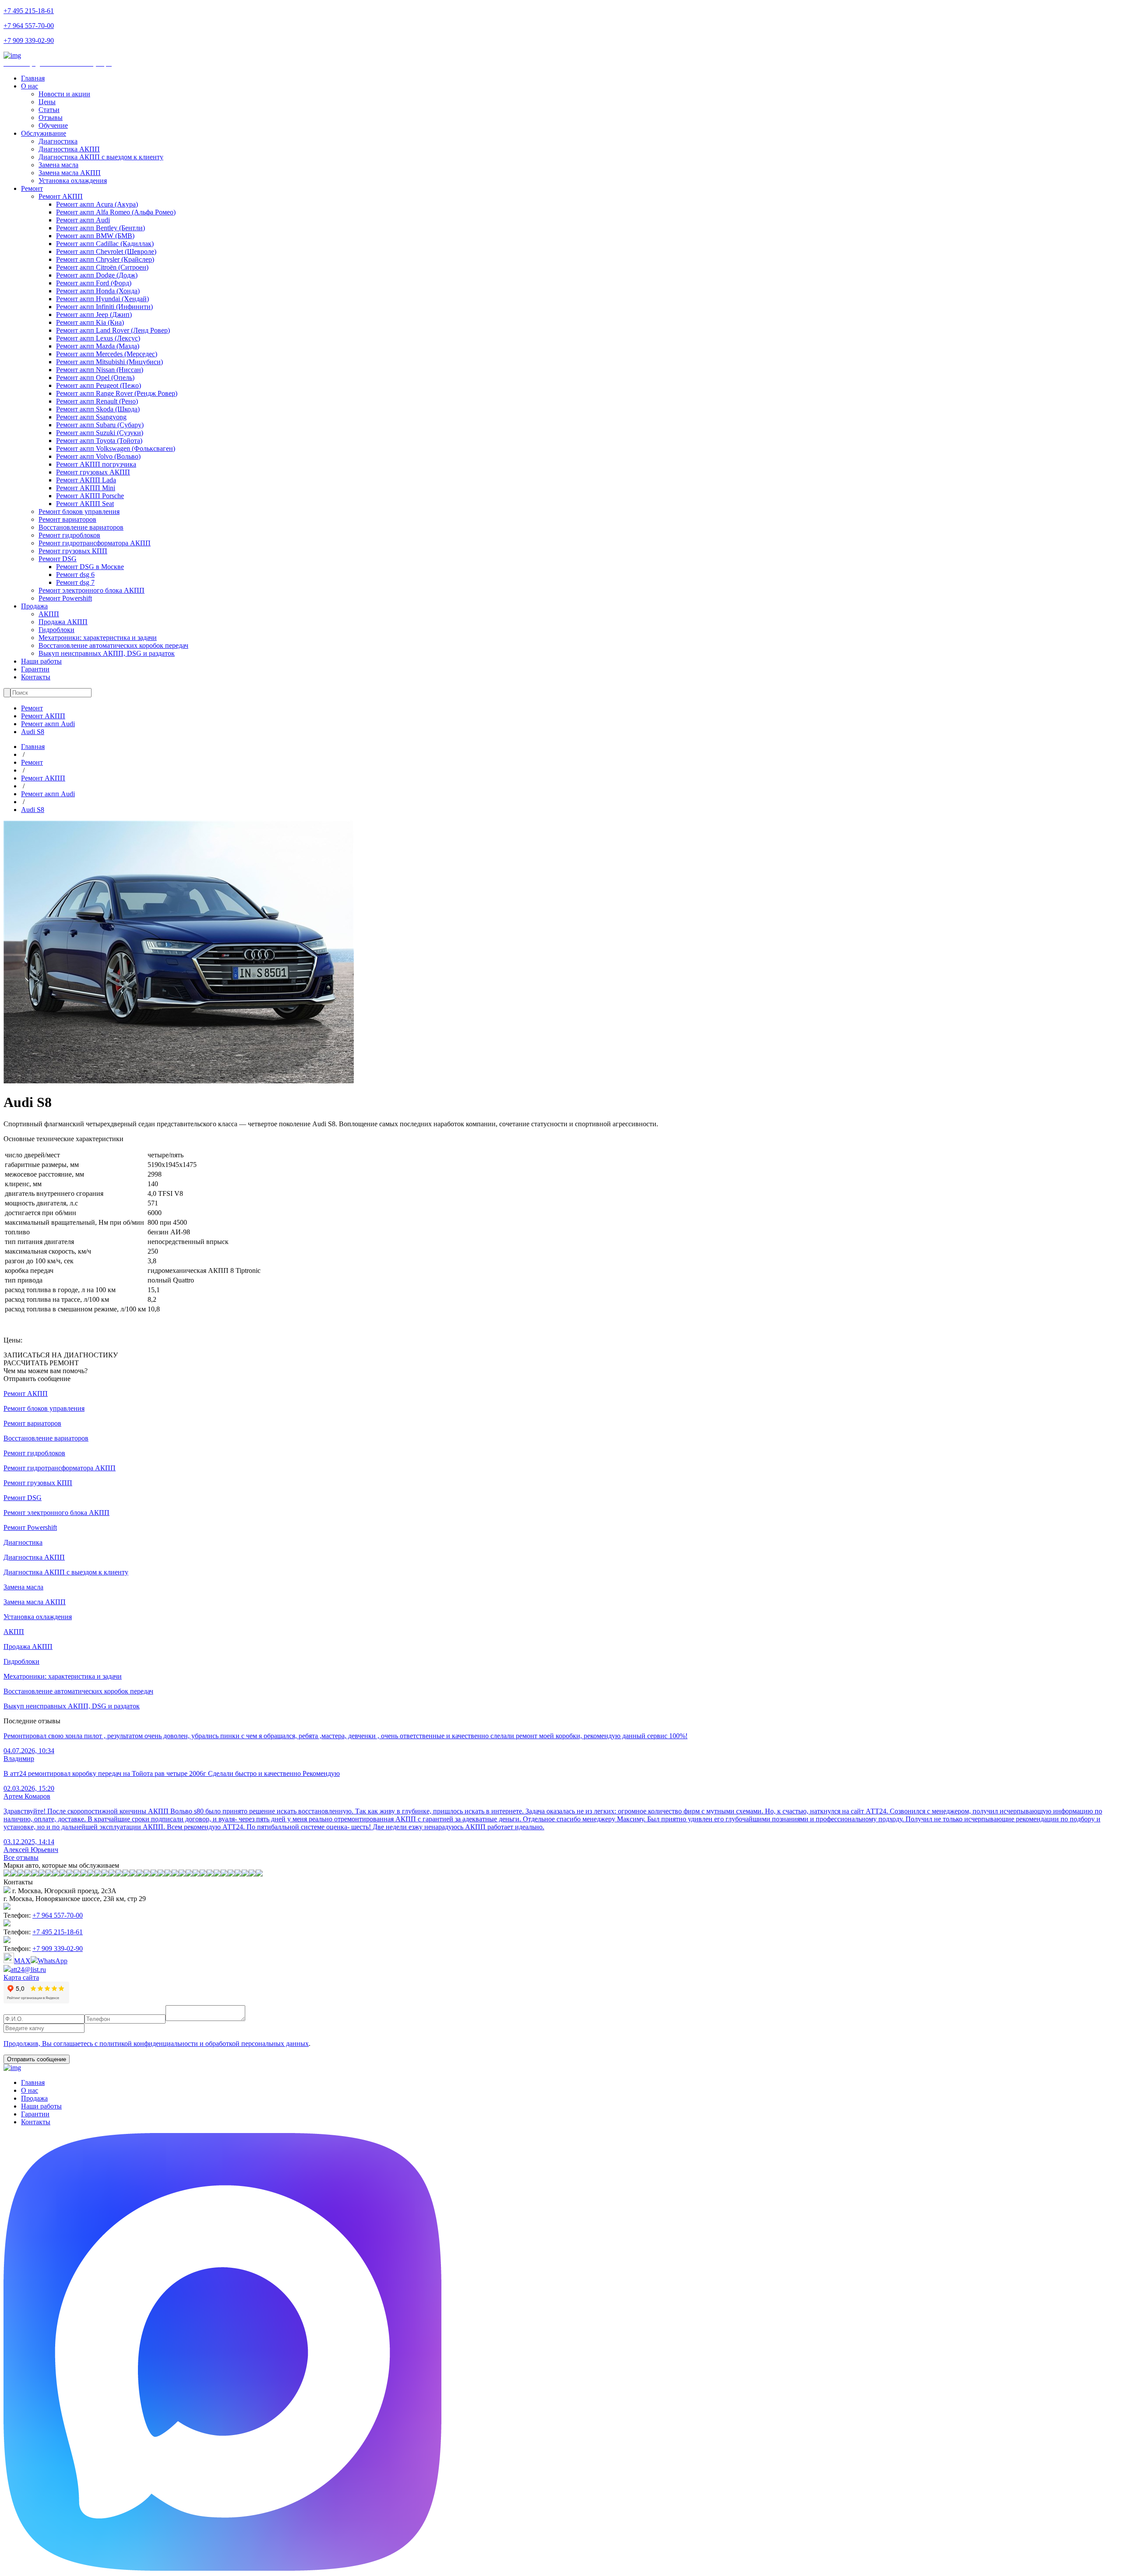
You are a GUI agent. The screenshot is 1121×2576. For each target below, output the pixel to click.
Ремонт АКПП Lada (86, 480)
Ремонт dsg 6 (75, 575)
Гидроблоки (56, 630)
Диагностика (58, 141)
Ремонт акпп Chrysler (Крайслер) (105, 259)
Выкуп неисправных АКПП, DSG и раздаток (107, 653)
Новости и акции (64, 94)
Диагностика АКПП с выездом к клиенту (101, 157)
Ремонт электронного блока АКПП (92, 590)
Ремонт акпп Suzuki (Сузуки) (100, 433)
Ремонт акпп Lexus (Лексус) (98, 338)
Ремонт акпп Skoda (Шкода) (98, 409)
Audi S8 (33, 732)
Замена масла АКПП (70, 173)
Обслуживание (44, 133)
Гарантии (35, 669)
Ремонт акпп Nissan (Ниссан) (100, 370)
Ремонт (32, 188)
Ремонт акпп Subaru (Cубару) (100, 425)
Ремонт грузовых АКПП (93, 472)
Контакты (36, 677)
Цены (47, 102)
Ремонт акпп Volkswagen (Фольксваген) (116, 448)
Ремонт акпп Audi (83, 220)
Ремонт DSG (58, 559)
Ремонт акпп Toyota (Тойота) (99, 441)
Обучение (53, 125)
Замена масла (58, 165)
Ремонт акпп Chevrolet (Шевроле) (106, 251)
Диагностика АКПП (69, 149)
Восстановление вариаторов (81, 527)
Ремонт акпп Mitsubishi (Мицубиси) (109, 362)
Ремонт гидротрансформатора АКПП (95, 543)
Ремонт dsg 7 (75, 582)
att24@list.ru (28, 1970)
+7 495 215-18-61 (29, 11)
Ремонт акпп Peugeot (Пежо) (99, 385)
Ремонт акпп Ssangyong (91, 417)
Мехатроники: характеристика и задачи (98, 638)
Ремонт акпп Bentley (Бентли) (100, 228)
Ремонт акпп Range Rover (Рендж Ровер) (117, 393)
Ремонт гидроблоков (69, 535)
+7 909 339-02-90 (29, 40)
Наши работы (41, 661)
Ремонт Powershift (65, 598)
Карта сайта (21, 1977)
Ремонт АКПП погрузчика (96, 464)
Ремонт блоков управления (79, 511)
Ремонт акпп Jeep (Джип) (94, 315)
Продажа (34, 606)
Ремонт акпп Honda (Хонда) (98, 291)
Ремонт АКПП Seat (85, 504)
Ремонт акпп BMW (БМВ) (95, 236)
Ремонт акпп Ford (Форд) (94, 283)
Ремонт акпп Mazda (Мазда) (98, 346)
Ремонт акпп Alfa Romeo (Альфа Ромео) (116, 212)
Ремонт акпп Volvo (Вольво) (98, 456)
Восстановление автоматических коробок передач (113, 645)
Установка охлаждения (73, 181)
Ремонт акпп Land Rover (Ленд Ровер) (113, 330)
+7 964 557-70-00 (29, 26)
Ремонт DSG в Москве (90, 567)
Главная (33, 78)
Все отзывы (21, 1857)
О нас (30, 86)
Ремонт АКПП (61, 196)
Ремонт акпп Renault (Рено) (97, 401)
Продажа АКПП (63, 622)
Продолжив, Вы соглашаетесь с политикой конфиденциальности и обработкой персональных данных (156, 2044)
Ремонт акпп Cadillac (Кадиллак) (105, 244)
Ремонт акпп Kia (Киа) (90, 322)
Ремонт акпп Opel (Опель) (95, 378)
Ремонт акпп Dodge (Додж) (97, 275)
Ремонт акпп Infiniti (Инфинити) (104, 307)
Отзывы (51, 118)
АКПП (49, 614)
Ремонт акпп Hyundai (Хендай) (102, 299)
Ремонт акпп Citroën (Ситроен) (102, 267)
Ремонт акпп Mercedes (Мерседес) (107, 354)
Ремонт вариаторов (67, 519)
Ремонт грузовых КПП (73, 551)
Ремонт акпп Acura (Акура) (97, 204)
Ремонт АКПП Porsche (90, 496)
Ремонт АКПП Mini (86, 488)
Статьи (49, 110)
